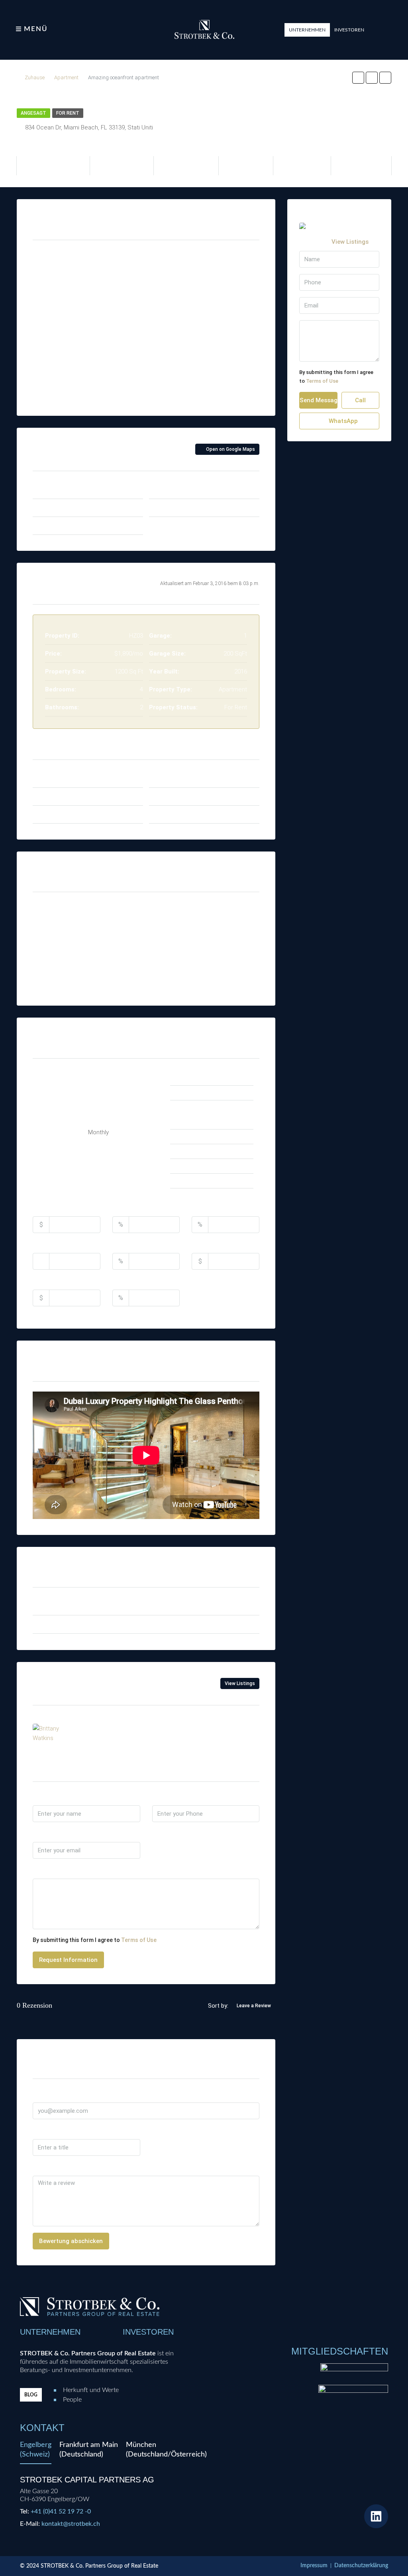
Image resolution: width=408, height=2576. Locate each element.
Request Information (68, 1960)
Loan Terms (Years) (62, 1244)
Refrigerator (134, 963)
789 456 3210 (102, 1730)
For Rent (68, 113)
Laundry (51, 981)
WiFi (201, 963)
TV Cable (208, 928)
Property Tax (131, 1244)
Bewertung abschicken (71, 2241)
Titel (40, 2130)
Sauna (127, 981)
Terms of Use (139, 1940)
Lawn (125, 911)
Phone (161, 1797)
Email (41, 1833)
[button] (307, 30)
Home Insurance (215, 1244)
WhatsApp (189, 1730)
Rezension (48, 2167)
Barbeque (54, 928)
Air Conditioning (61, 911)
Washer (206, 946)
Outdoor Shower (140, 946)
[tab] (36, 2452)
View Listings (240, 1683)
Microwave (133, 928)
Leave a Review (254, 2006)
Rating (162, 2130)
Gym (47, 963)
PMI (118, 1281)
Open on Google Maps (230, 449)
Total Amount (53, 1208)
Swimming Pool (216, 911)
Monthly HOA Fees (59, 1281)
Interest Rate (211, 1208)
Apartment (66, 77)
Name (41, 1797)
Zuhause (35, 77)
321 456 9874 (147, 1730)
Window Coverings (220, 981)
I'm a (159, 1833)
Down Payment (134, 1208)
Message (46, 1870)
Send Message (319, 400)
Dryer (48, 946)
